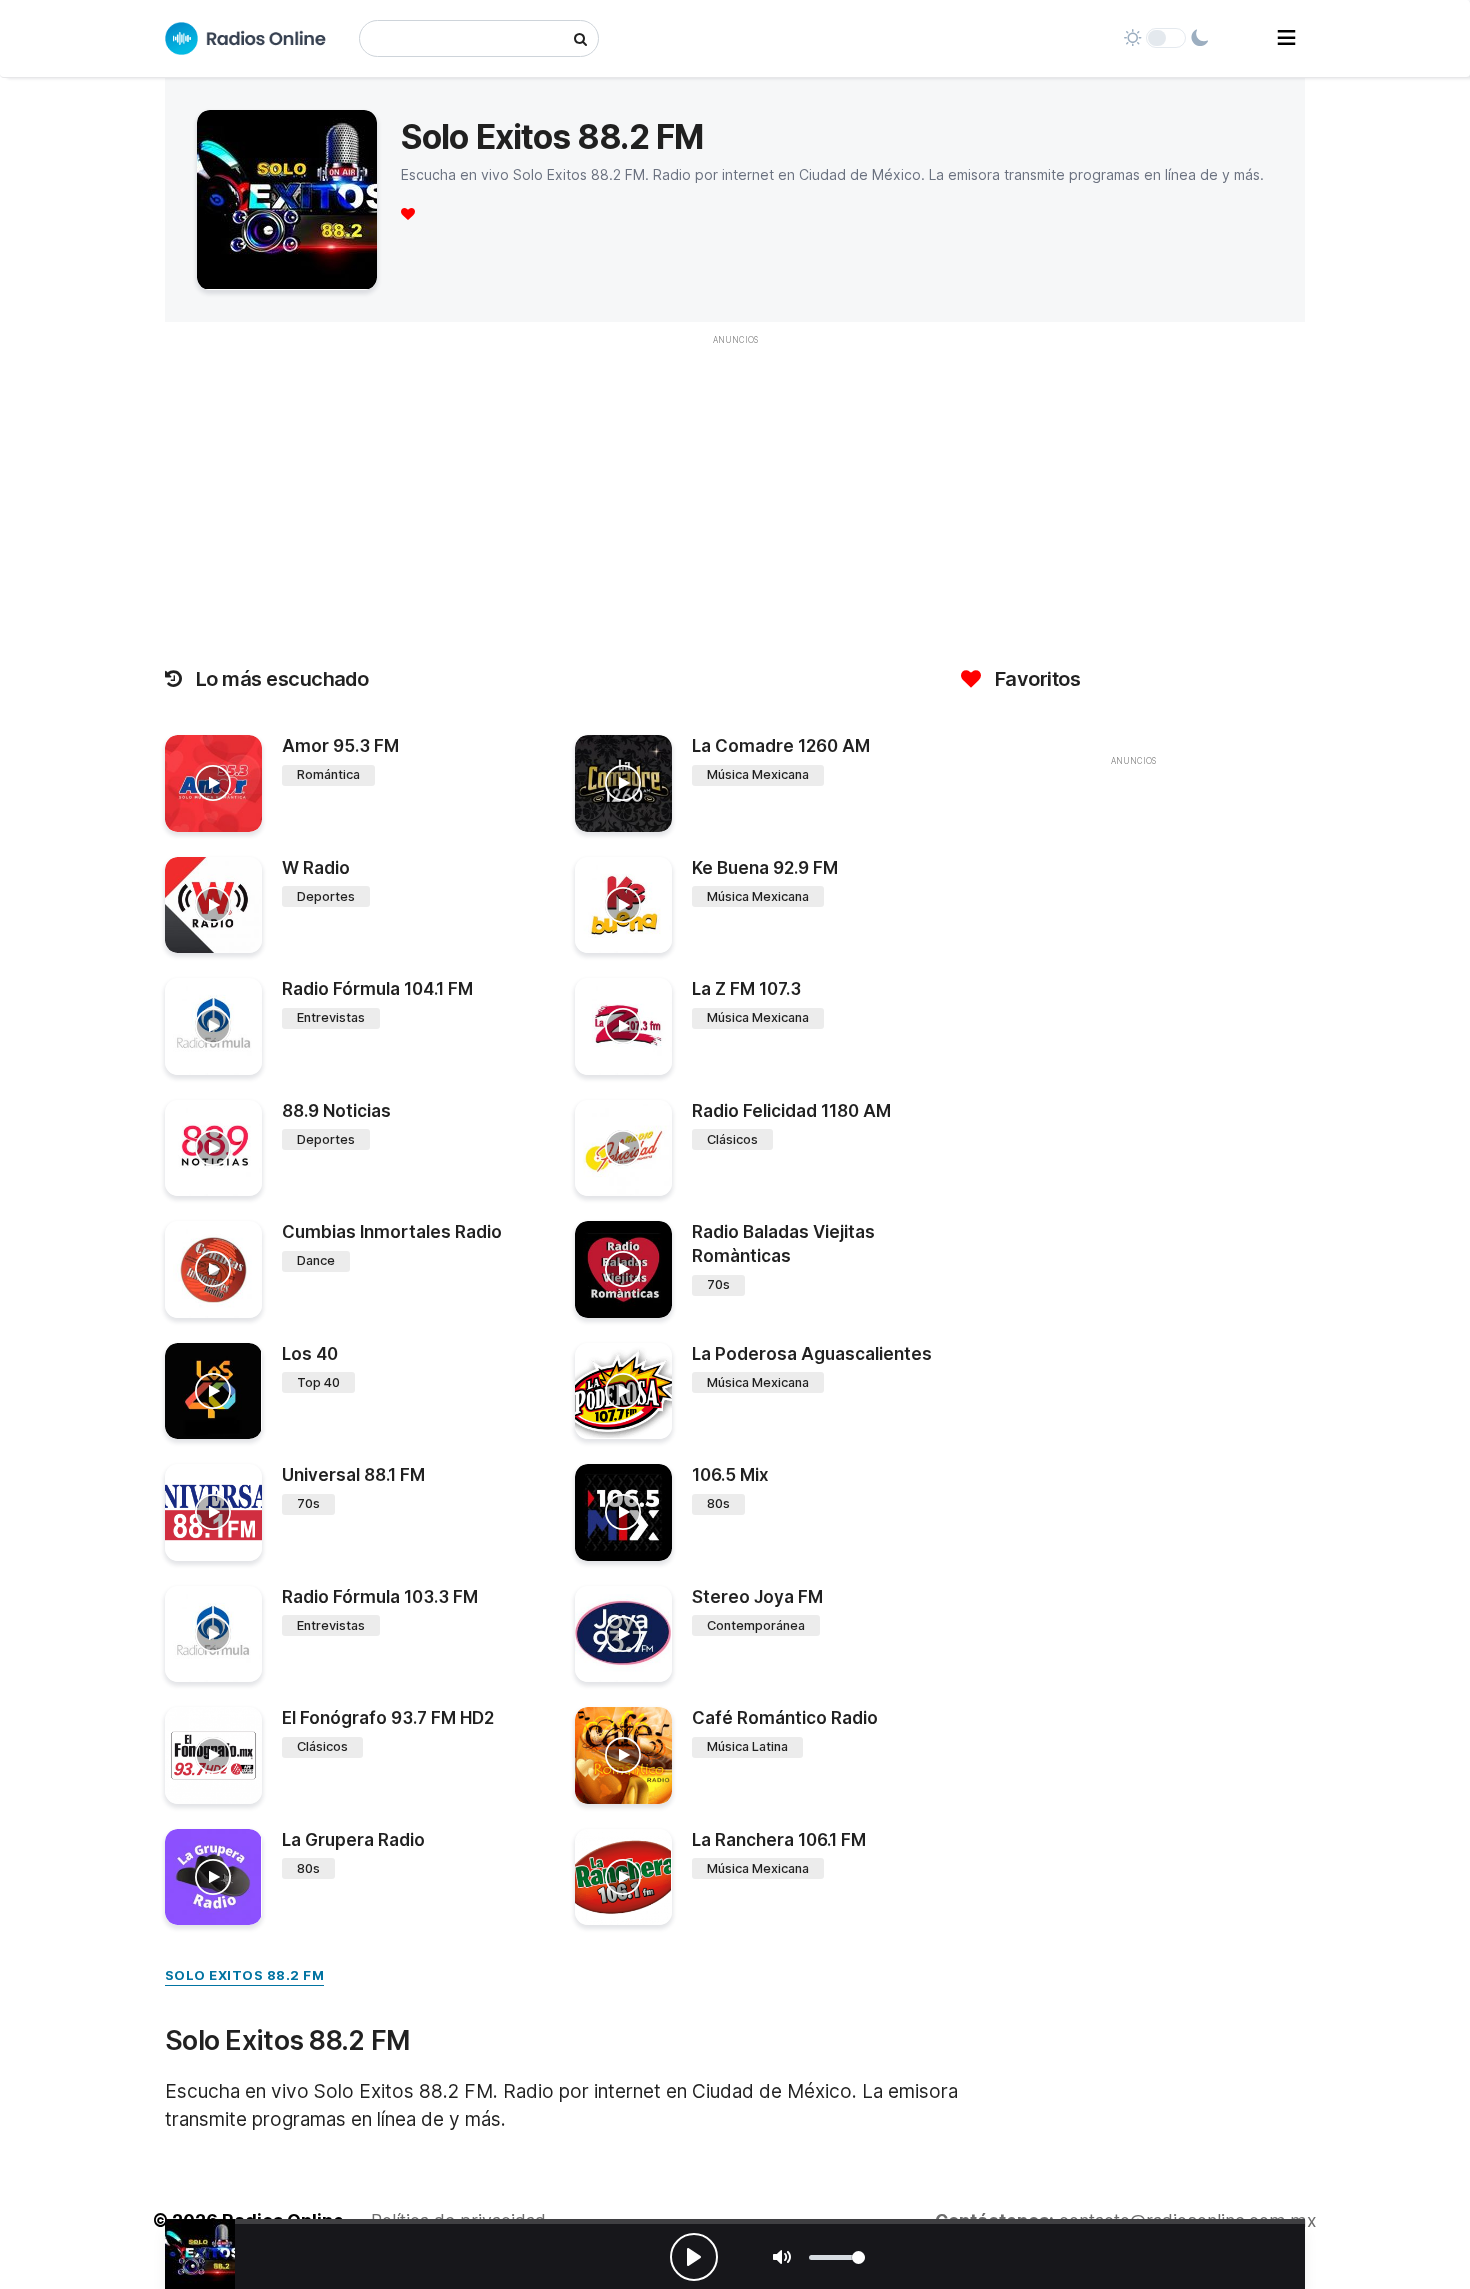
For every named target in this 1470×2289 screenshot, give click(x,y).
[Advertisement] (735, 496)
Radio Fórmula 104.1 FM (377, 989)
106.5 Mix (730, 1475)
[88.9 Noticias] (213, 1148)
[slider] (837, 2257)
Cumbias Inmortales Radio (392, 1232)
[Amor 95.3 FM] (213, 783)
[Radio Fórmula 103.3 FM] (213, 1634)
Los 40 (310, 1354)
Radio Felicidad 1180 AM (791, 1111)
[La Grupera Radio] (213, 1877)
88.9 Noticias (336, 1111)
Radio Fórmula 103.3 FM (380, 1597)
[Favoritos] (408, 213)
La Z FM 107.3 (746, 989)
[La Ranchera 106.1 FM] (623, 1877)
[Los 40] (213, 1391)
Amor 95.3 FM (340, 746)
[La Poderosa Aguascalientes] (623, 1391)
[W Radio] (213, 905)
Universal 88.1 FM (353, 1475)
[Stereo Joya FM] (623, 1634)
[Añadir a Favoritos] (244, 817)
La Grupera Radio (353, 1840)
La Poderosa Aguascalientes (812, 1354)
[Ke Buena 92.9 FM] (623, 905)
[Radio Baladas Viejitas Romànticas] (623, 1269)
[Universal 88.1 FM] (213, 1512)
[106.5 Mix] (623, 1512)
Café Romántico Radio (785, 1718)
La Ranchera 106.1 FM (779, 1840)
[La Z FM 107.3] (623, 1026)
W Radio (316, 868)
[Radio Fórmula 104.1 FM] (213, 1026)
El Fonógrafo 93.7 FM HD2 (388, 1718)
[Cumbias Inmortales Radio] (213, 1269)
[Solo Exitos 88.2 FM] (200, 2254)
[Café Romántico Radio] (623, 1755)
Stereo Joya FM (757, 1597)
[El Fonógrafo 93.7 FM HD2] (213, 1755)
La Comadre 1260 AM (781, 746)
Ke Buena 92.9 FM (765, 868)
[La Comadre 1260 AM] (623, 783)
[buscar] (580, 38)
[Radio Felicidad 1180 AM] (623, 1148)
